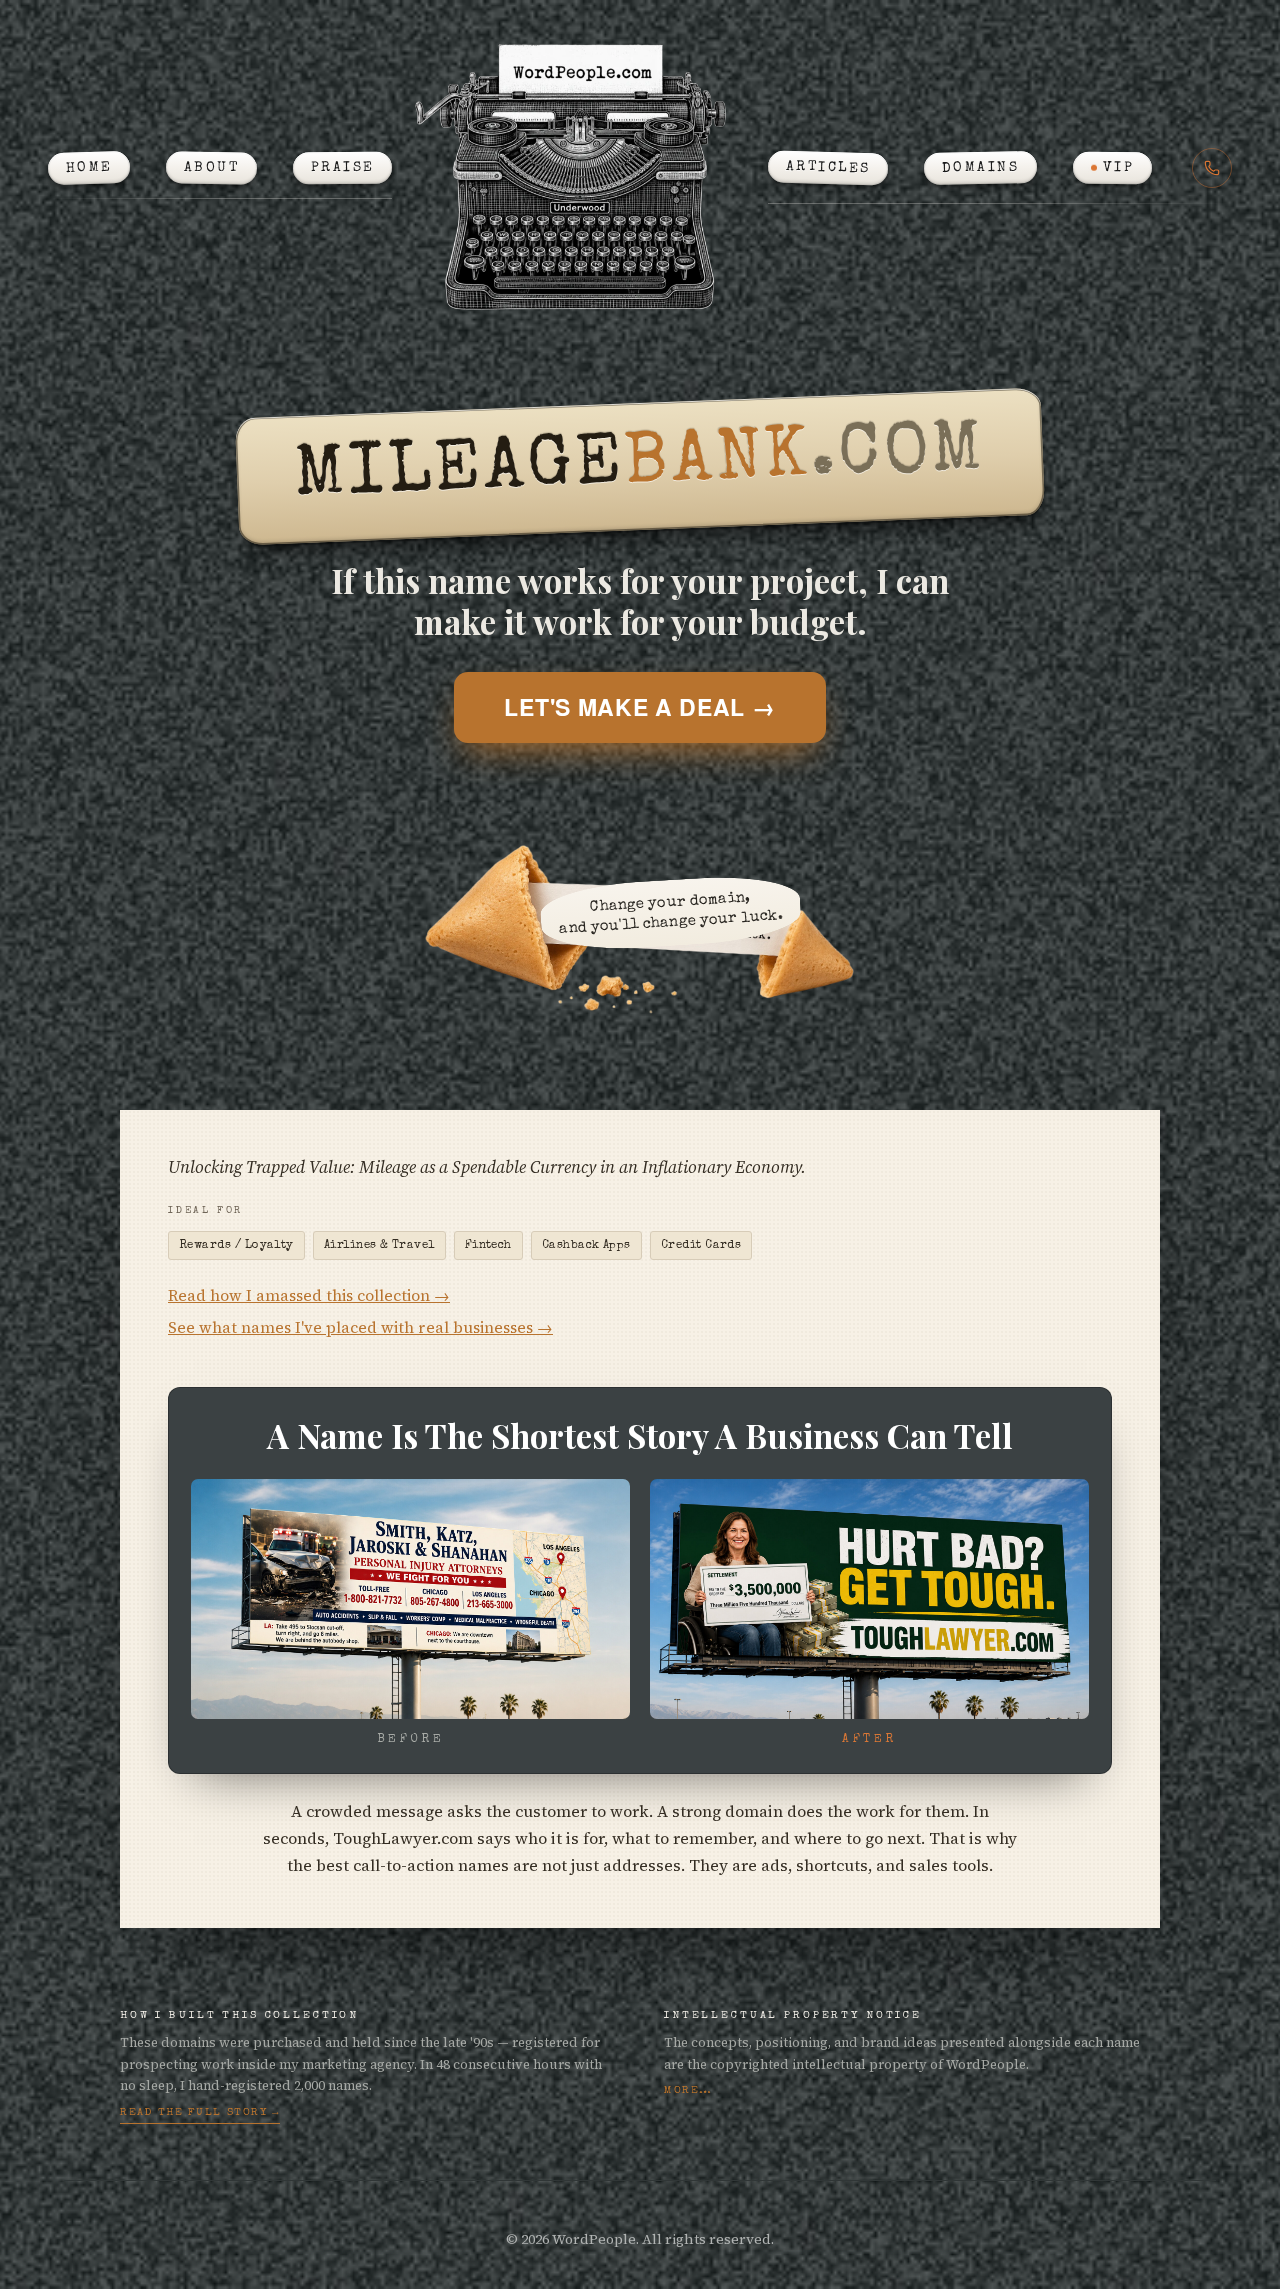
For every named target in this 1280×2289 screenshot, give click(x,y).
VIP (1119, 168)
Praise (343, 167)
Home (88, 167)
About (212, 167)
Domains (981, 167)
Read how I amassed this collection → (309, 1295)
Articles (828, 168)
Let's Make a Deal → (639, 706)
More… (688, 2090)
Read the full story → (200, 2112)
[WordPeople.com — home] (580, 175)
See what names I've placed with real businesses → (360, 1327)
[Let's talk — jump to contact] (1212, 168)
